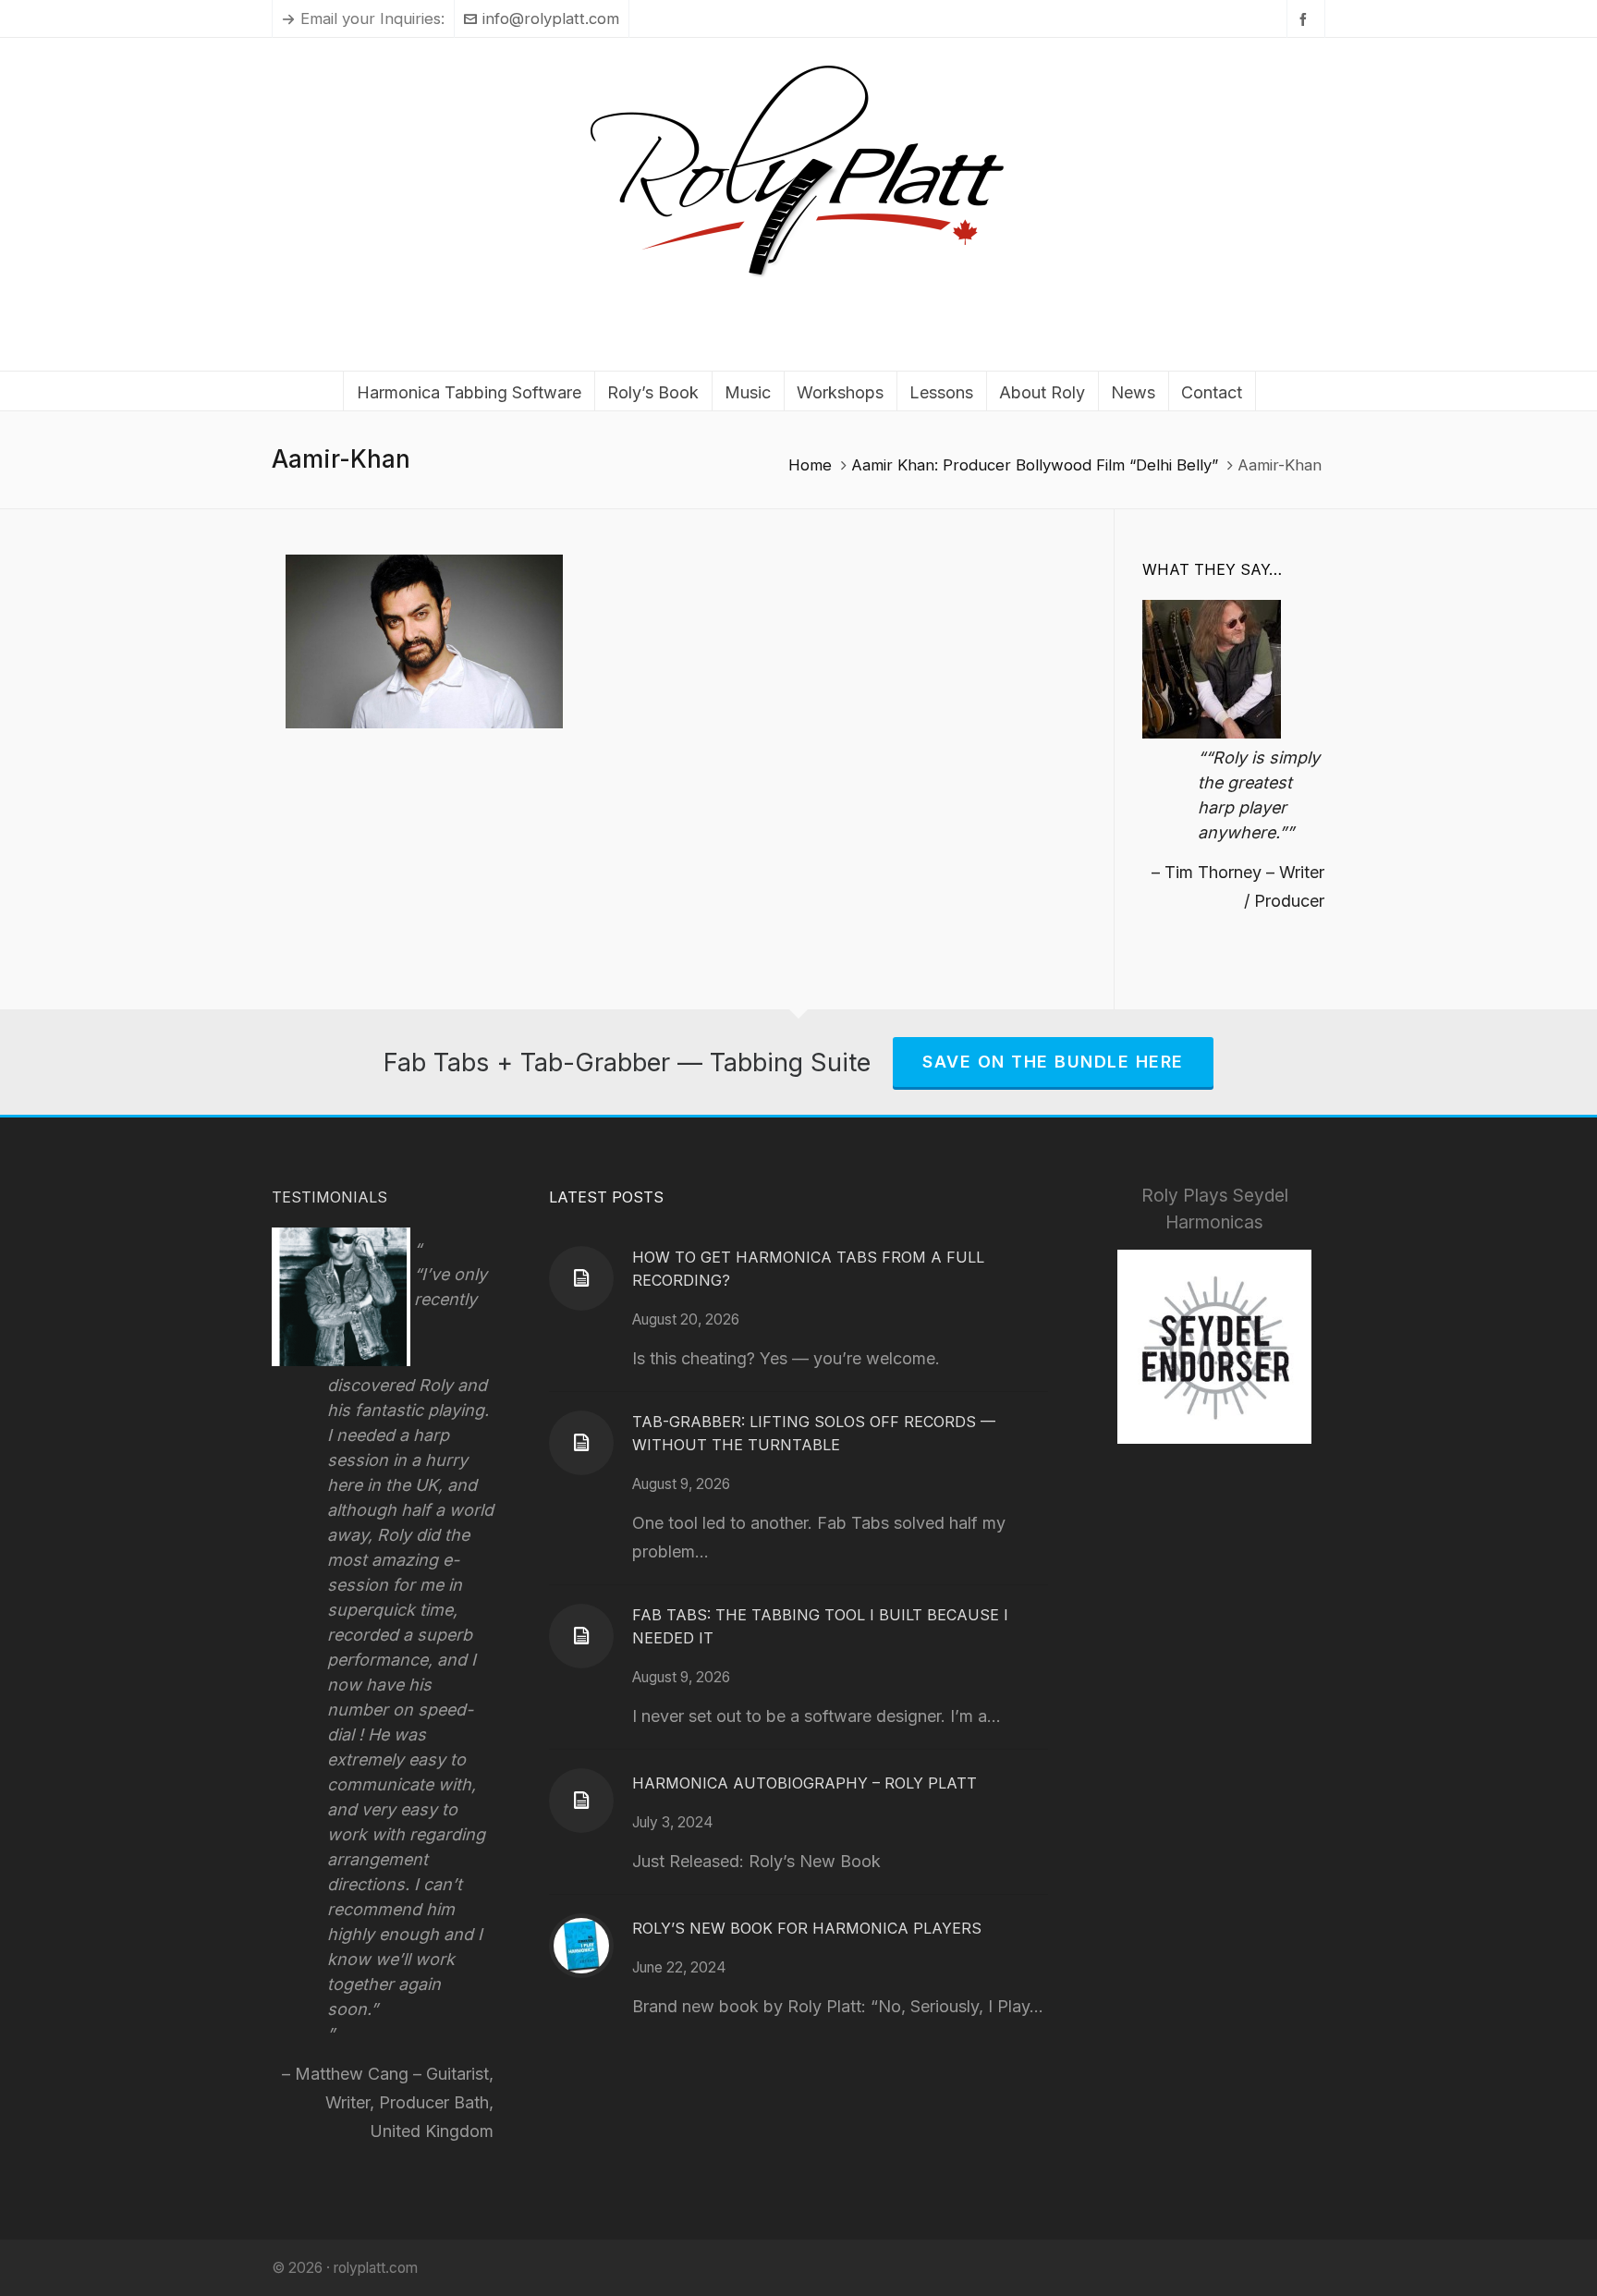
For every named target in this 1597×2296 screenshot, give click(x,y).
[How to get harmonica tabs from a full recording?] (581, 1278)
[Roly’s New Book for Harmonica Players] (581, 1946)
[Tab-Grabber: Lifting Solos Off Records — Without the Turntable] (581, 1443)
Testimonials (329, 1197)
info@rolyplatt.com (551, 18)
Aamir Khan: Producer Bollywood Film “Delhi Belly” (1035, 465)
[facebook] (1306, 19)
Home (810, 465)
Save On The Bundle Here (1053, 1062)
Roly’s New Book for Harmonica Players (807, 1928)
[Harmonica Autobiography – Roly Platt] (581, 1801)
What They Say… (1212, 569)
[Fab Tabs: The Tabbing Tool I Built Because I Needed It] (581, 1636)
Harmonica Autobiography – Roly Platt (805, 1783)
